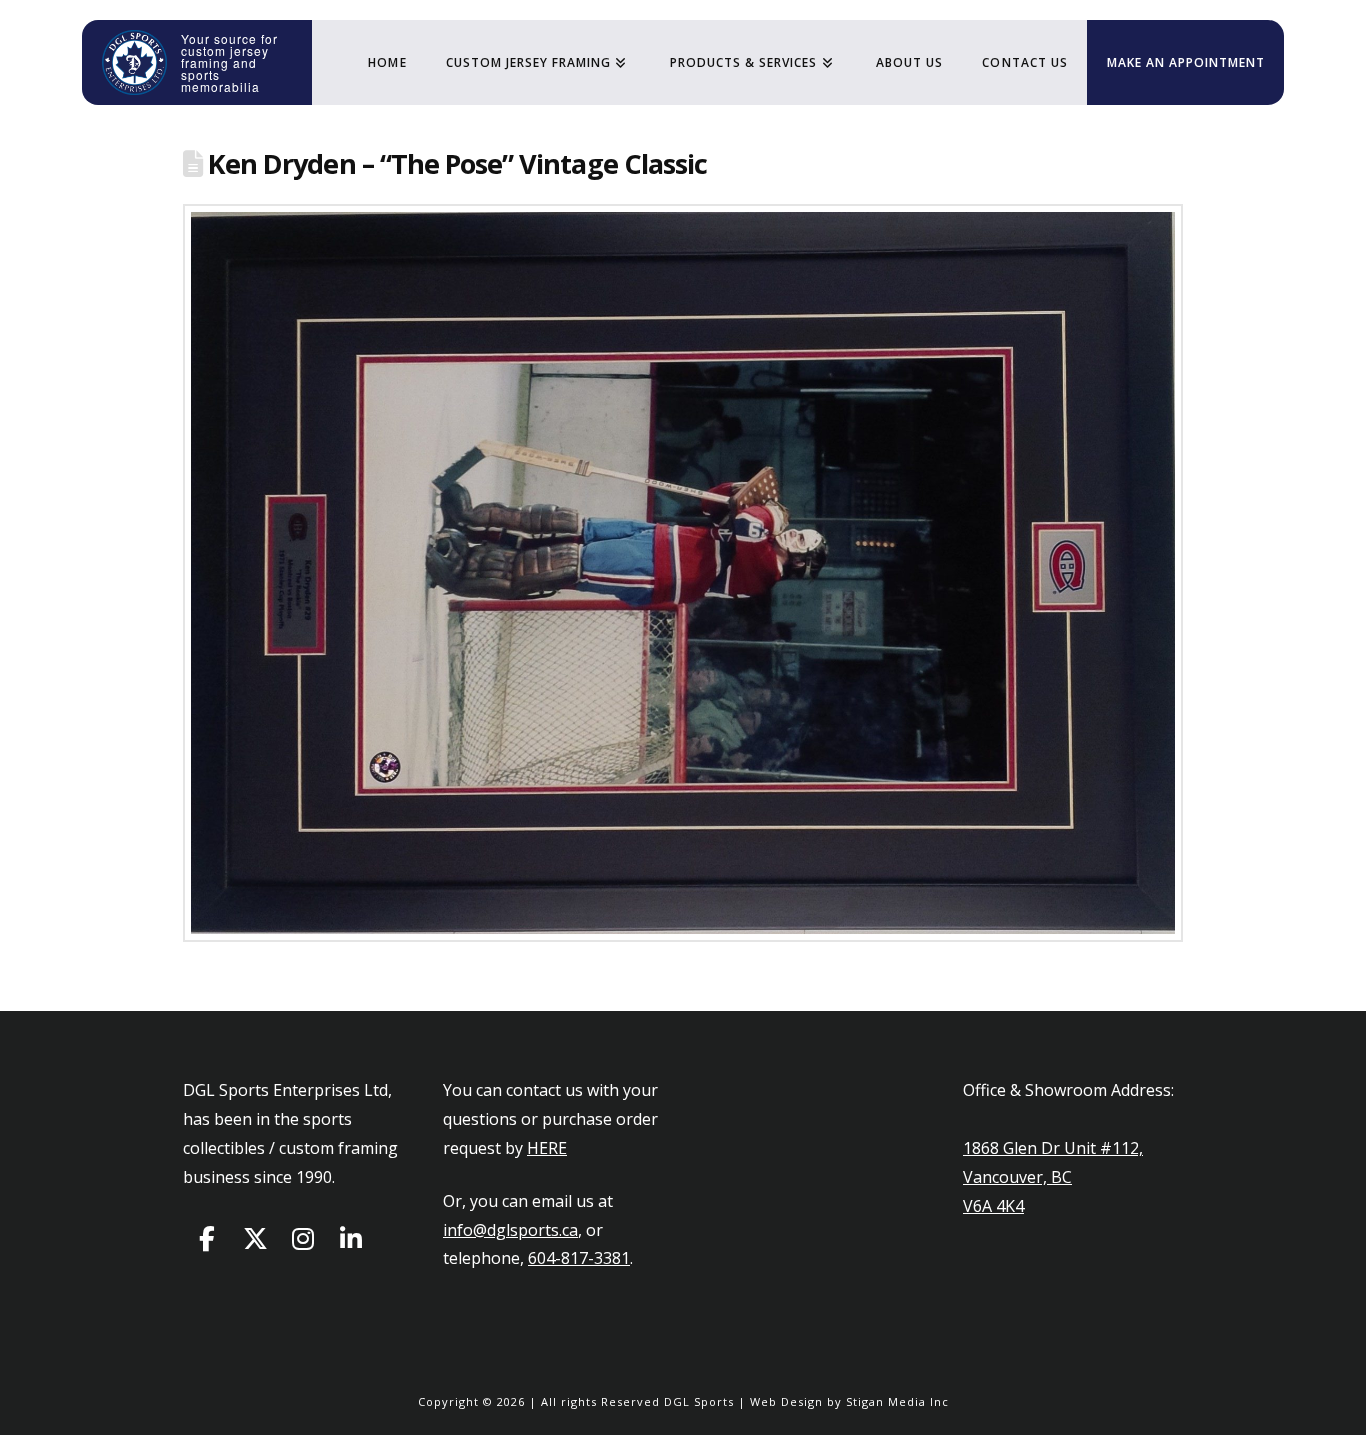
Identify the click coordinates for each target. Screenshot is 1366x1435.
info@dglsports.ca (510, 1230)
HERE (547, 1148)
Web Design (786, 1401)
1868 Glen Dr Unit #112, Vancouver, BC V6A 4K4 (1053, 1177)
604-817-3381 (579, 1258)
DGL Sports (699, 1401)
